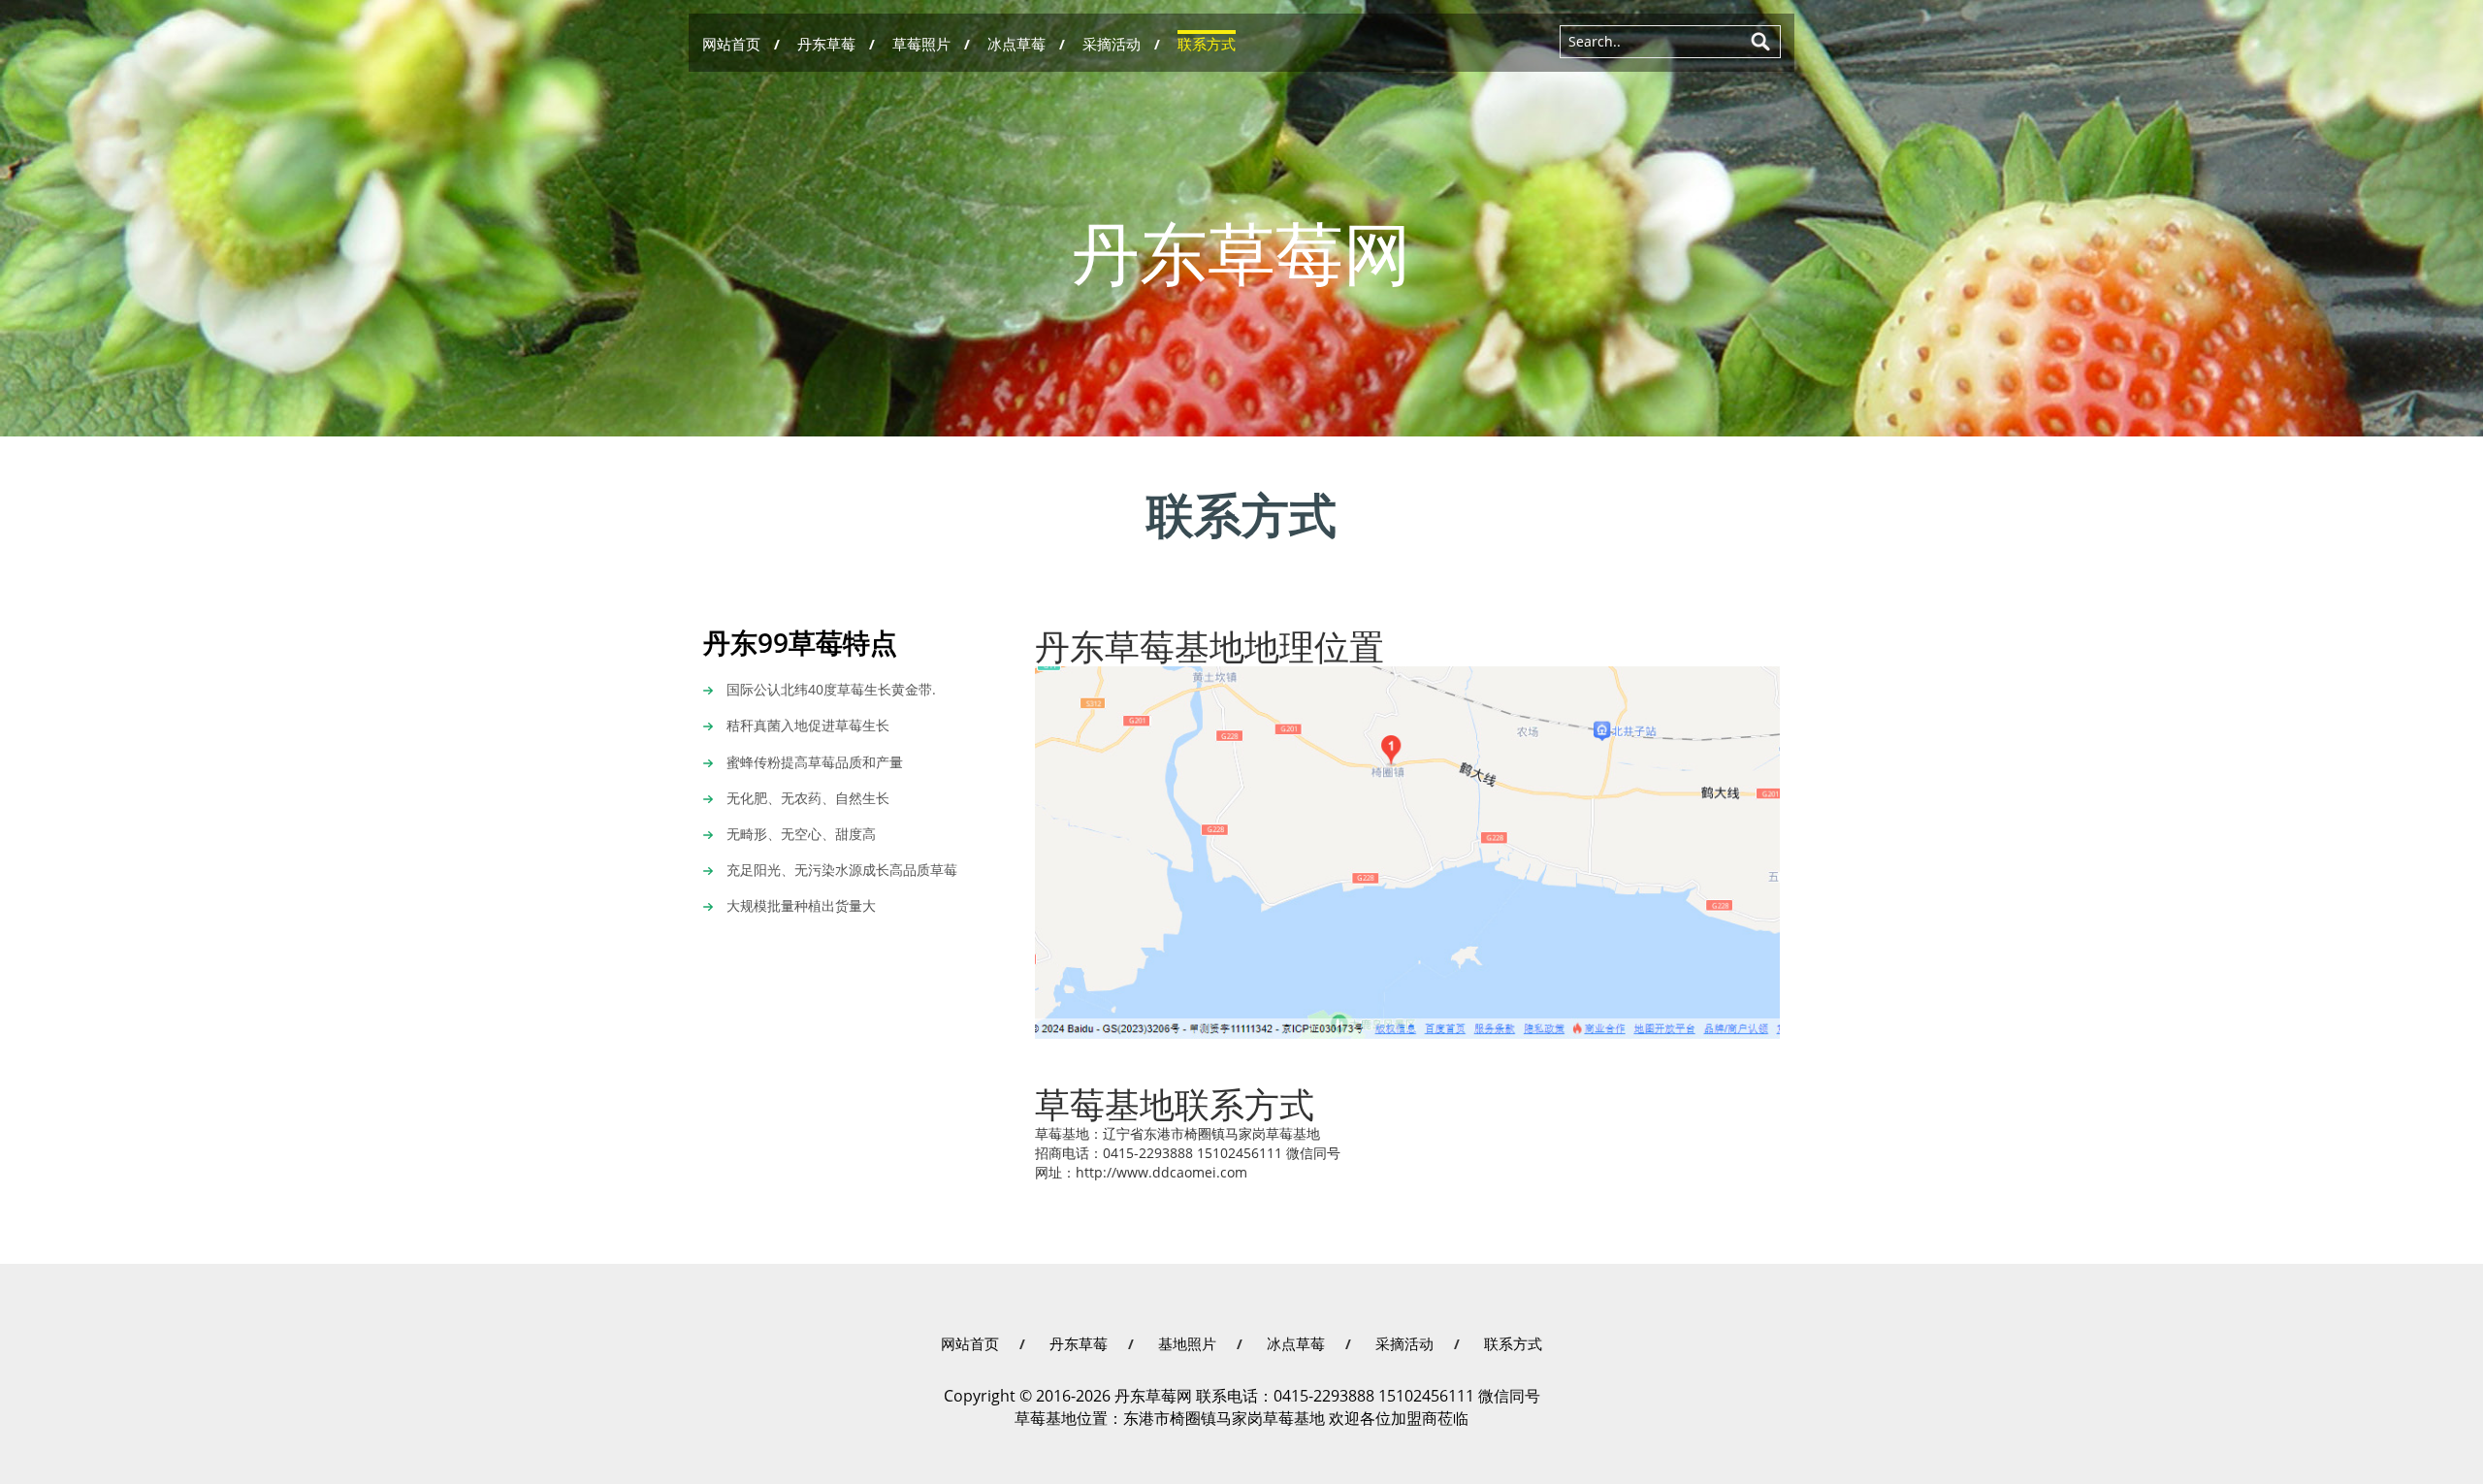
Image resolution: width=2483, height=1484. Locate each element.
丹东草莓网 (1241, 256)
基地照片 (1187, 1344)
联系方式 (1207, 44)
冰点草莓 (1016, 44)
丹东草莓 (826, 44)
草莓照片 (921, 44)
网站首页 (731, 44)
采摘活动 (1112, 44)
